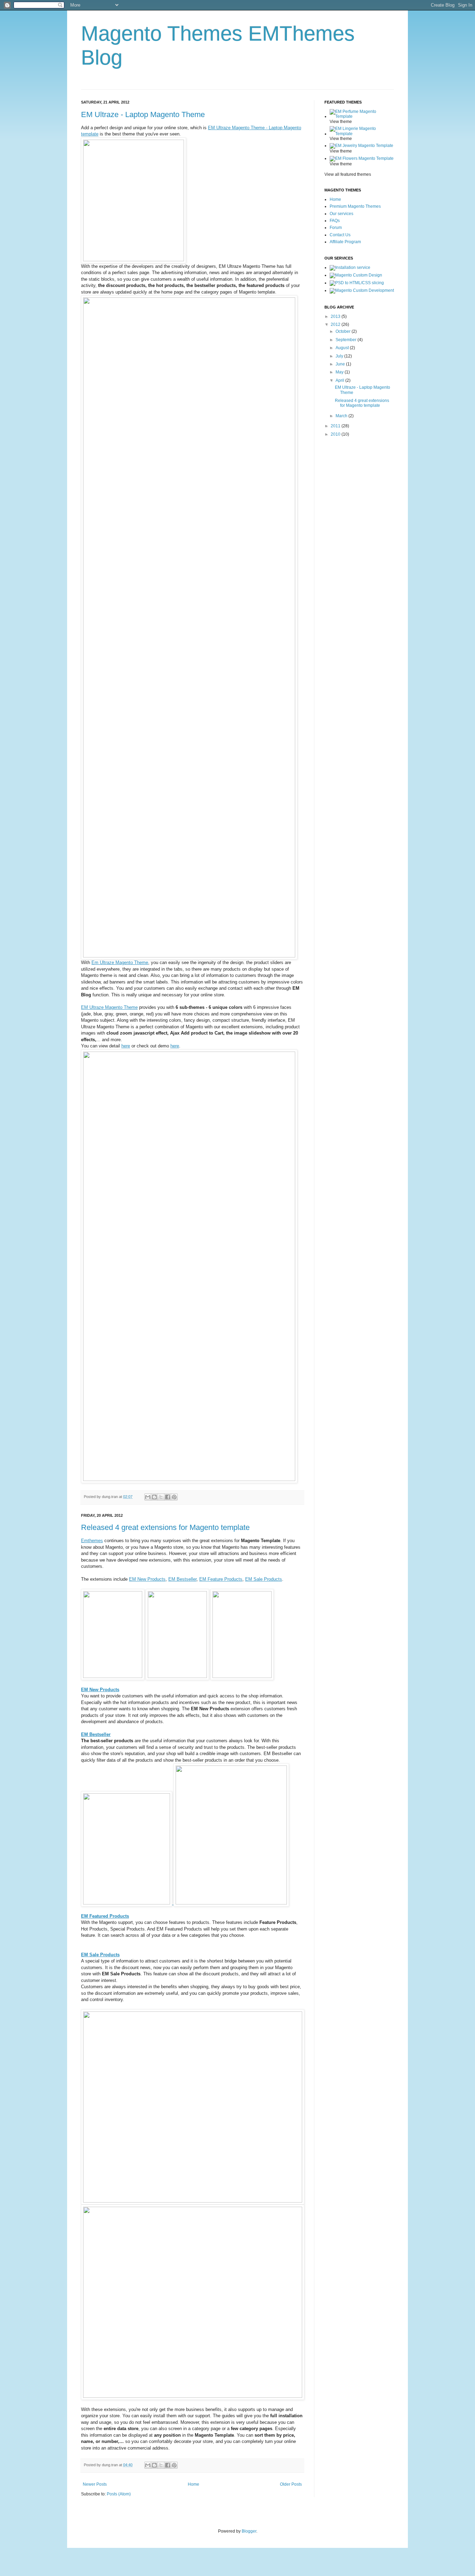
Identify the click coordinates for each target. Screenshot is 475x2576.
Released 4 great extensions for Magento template (165, 1527)
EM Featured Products (105, 1916)
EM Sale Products (264, 1579)
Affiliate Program (345, 242)
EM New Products (147, 1579)
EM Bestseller (182, 1579)
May (340, 372)
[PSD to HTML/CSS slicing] (357, 283)
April (340, 380)
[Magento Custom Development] (362, 290)
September (347, 340)
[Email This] (148, 1497)
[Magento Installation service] (350, 268)
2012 (336, 324)
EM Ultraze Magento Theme (109, 1007)
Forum (336, 228)
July (340, 356)
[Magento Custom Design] (356, 275)
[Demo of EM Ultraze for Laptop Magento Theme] (134, 260)
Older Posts (291, 2484)
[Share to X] (161, 1497)
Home (194, 2484)
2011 (336, 426)
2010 (336, 434)
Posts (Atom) (119, 2494)
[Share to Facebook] (168, 1497)
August (343, 348)
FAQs (335, 221)
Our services (341, 214)
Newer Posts (95, 2484)
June (341, 364)
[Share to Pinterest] (174, 1497)
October (344, 331)
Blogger (249, 2531)
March (342, 416)
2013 (336, 316)
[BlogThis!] (154, 1497)
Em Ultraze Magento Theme (120, 962)
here (126, 1046)
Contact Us (340, 235)
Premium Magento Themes (355, 206)
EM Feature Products (221, 1579)
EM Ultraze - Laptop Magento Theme (143, 114)
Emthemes (92, 1541)
